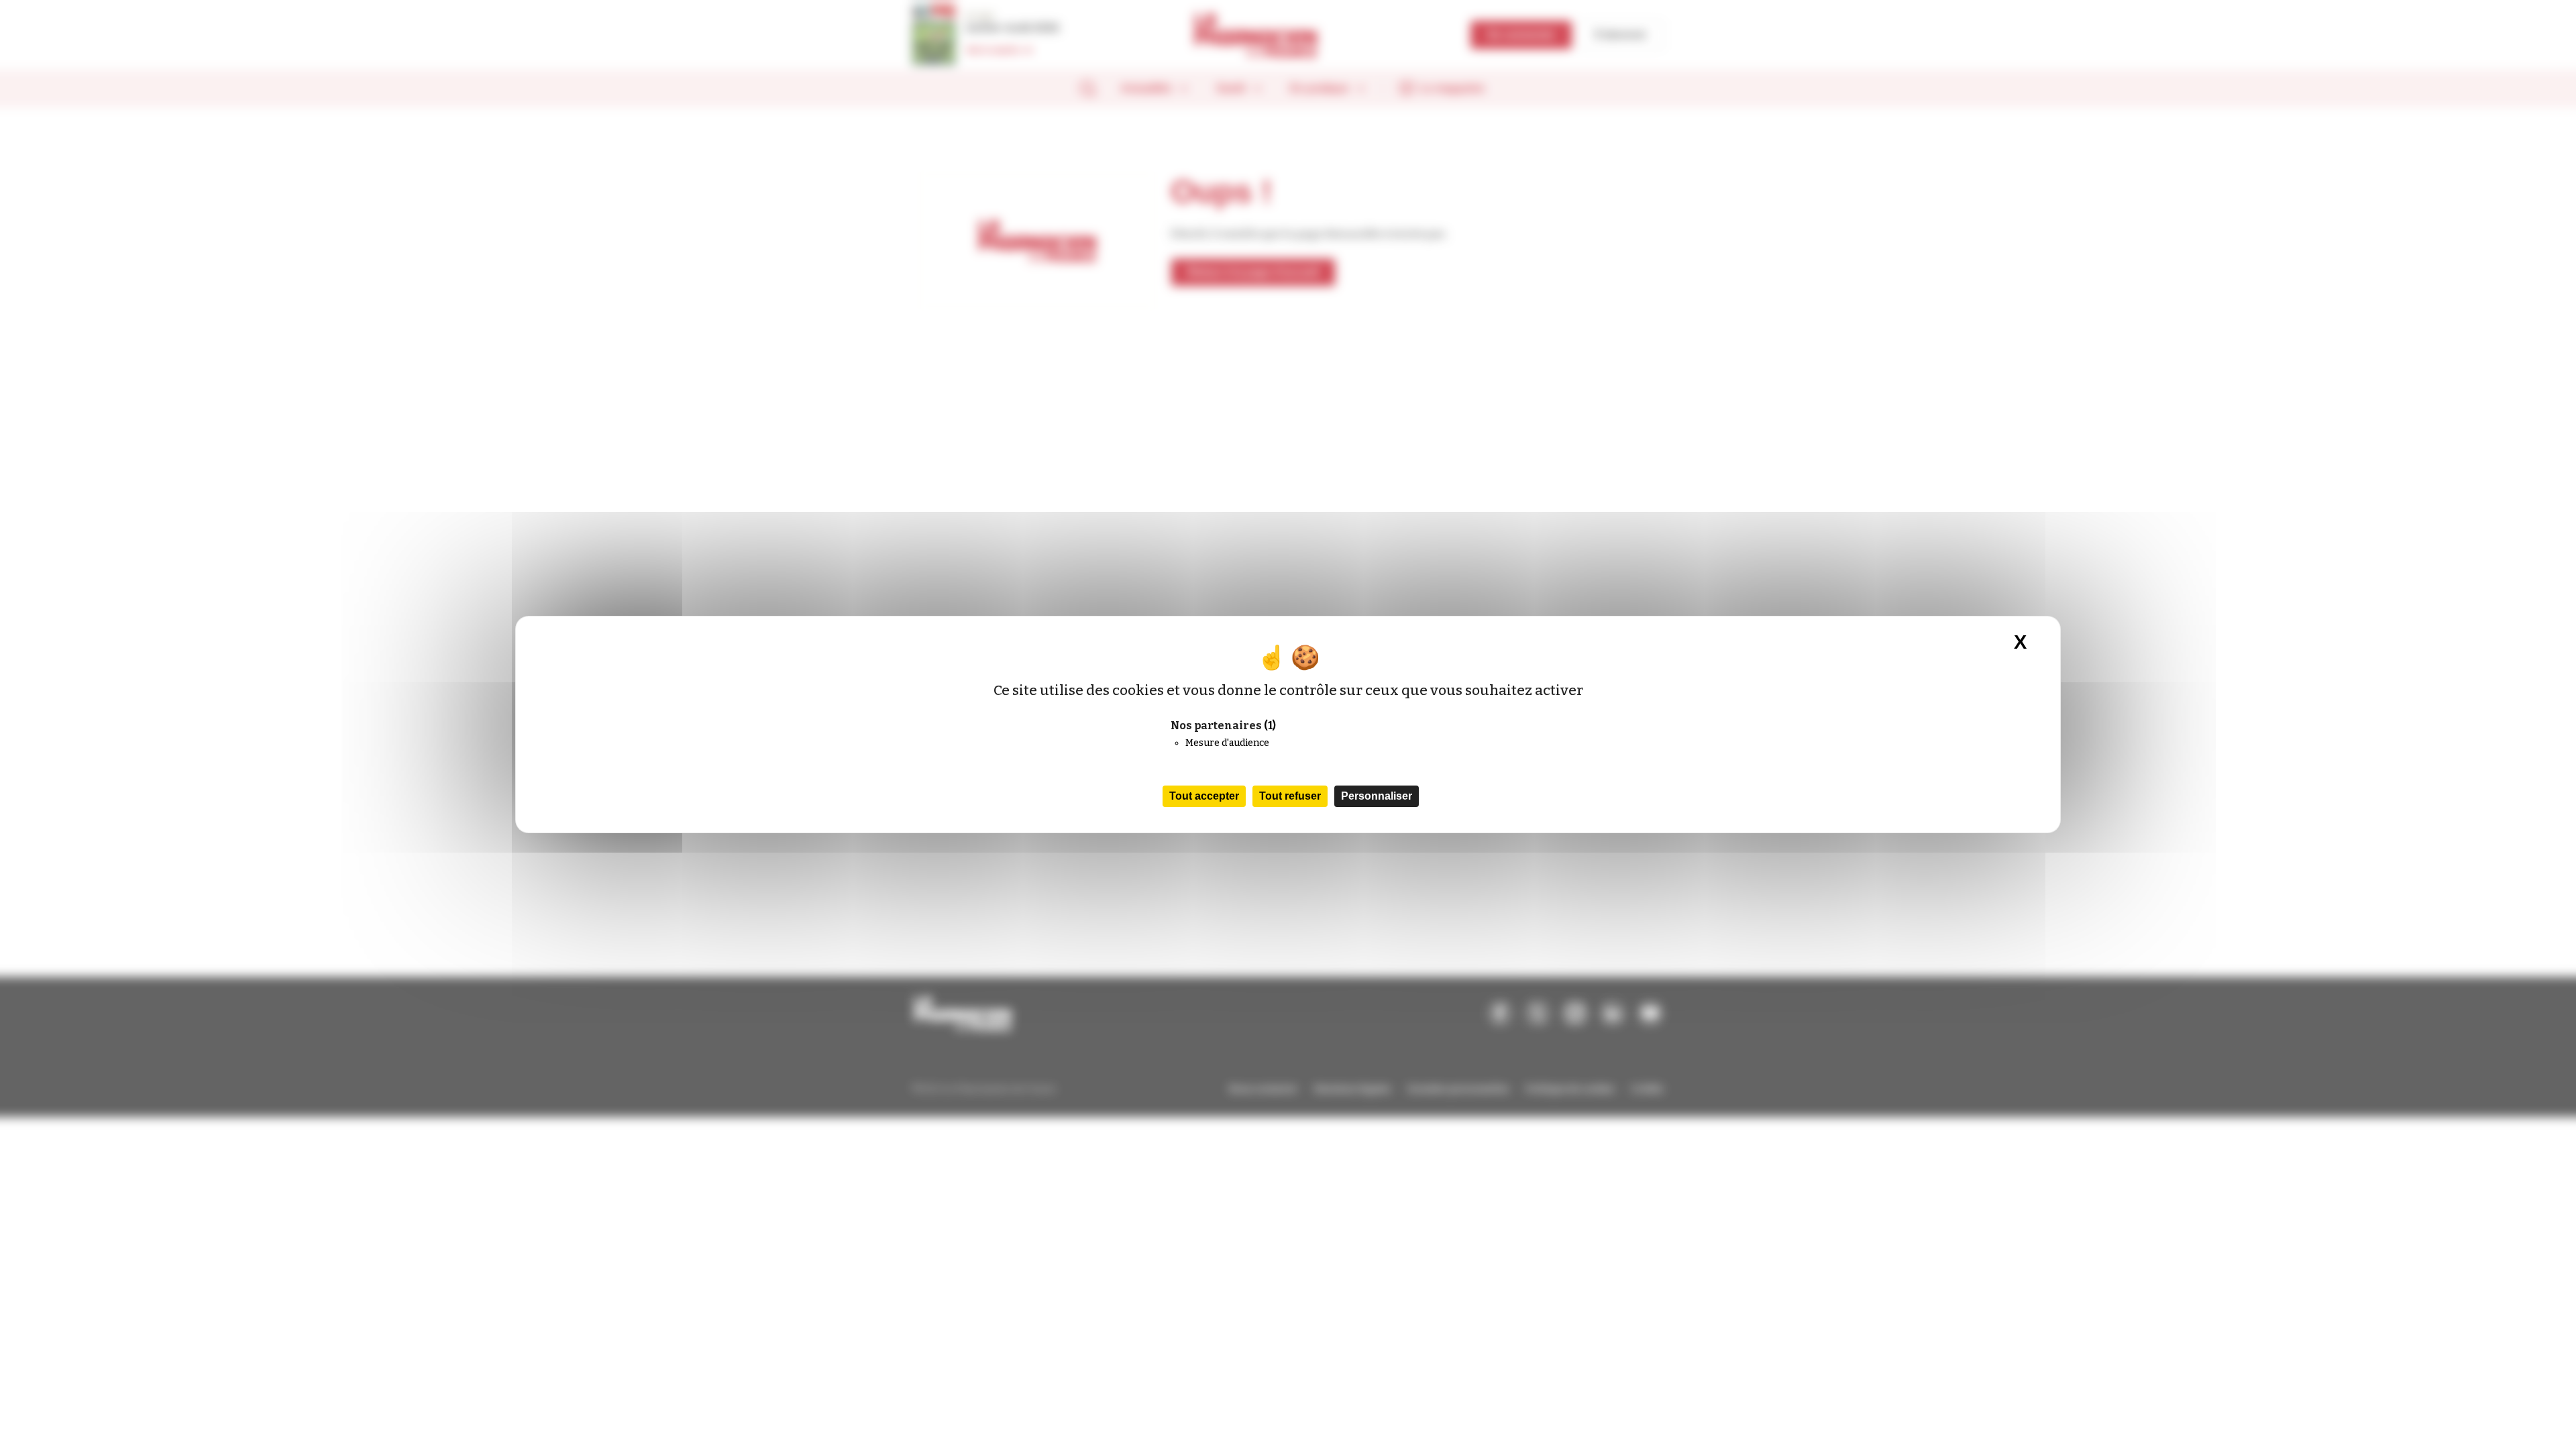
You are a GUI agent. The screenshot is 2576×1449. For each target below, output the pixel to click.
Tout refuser (1290, 796)
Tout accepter (1204, 796)
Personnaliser (1377, 796)
